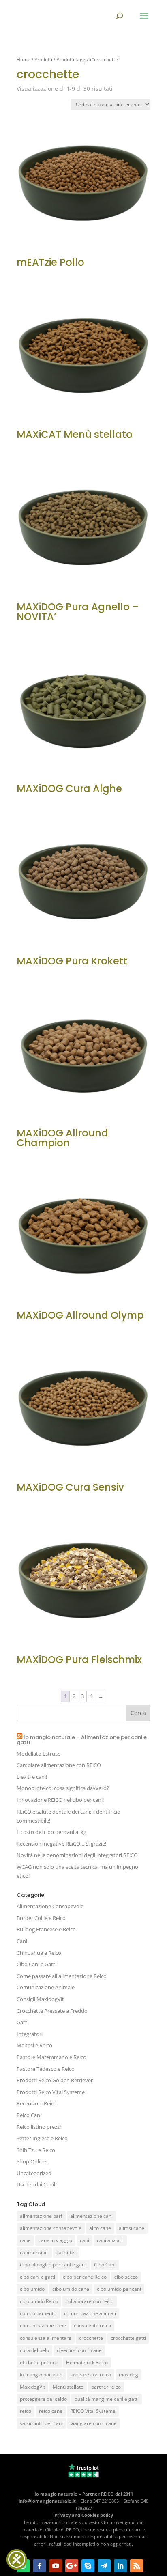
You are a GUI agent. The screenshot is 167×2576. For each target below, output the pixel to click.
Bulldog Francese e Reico (46, 1929)
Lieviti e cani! (32, 1777)
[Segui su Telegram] (104, 2566)
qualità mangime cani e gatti (107, 2399)
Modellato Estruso (39, 1754)
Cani (22, 1941)
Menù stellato (68, 2387)
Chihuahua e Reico (39, 1953)
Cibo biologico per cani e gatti (53, 2265)
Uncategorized (34, 2173)
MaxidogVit (32, 2387)
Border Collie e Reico (41, 1918)
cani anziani (110, 2240)
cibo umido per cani (119, 2289)
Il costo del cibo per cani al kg (51, 1832)
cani (85, 2240)
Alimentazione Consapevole (50, 1906)
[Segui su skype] (88, 2566)
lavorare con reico (91, 2375)
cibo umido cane (71, 2289)
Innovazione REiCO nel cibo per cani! (60, 1800)
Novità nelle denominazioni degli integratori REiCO (77, 1855)
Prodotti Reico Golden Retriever (55, 2080)
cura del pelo (34, 2350)
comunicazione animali (90, 2313)
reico (26, 2411)
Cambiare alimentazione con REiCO (59, 1765)
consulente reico (92, 2325)
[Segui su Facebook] (39, 2566)
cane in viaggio (55, 2240)
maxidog (128, 2375)
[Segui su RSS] (137, 2566)
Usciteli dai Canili (36, 2184)
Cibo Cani (105, 2265)
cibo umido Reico (39, 2301)
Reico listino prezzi (39, 2127)
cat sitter (66, 2252)
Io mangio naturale (41, 2375)
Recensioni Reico (37, 2103)
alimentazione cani (91, 2216)
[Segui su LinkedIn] (120, 2566)
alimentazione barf (41, 2216)
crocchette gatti (128, 2338)
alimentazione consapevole (51, 2228)
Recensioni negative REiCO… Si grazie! (61, 1844)
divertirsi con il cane (79, 2350)
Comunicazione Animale (46, 1987)
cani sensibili (34, 2252)
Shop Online (31, 2161)
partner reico (106, 2387)
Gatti (22, 2022)
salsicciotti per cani (41, 2423)
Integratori (30, 2034)
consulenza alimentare (46, 2338)
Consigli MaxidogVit (40, 1999)
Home (24, 59)
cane (25, 2240)
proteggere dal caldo (43, 2399)
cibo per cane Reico (85, 2277)
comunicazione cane (43, 2325)
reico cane (51, 2411)
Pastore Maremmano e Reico (51, 2057)
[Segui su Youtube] (56, 2566)
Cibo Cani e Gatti (36, 1964)
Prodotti (43, 59)
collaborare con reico (90, 2301)
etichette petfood (39, 2362)
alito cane (100, 2228)
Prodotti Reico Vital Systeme (51, 2092)
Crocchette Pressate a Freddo (52, 2011)
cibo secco (126, 2277)
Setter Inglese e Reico (42, 2138)
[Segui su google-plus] (72, 2566)
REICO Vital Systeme (93, 2411)
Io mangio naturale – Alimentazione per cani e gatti (82, 1740)
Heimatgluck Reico (87, 2362)
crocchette (91, 2338)
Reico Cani (29, 2115)
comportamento (38, 2313)
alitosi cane (132, 2228)
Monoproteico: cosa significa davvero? (63, 1788)
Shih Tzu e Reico (36, 2150)
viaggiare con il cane (94, 2423)
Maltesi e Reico (34, 2045)
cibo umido (32, 2289)
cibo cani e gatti (37, 2277)
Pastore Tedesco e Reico (46, 2069)
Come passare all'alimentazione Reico (62, 1976)
